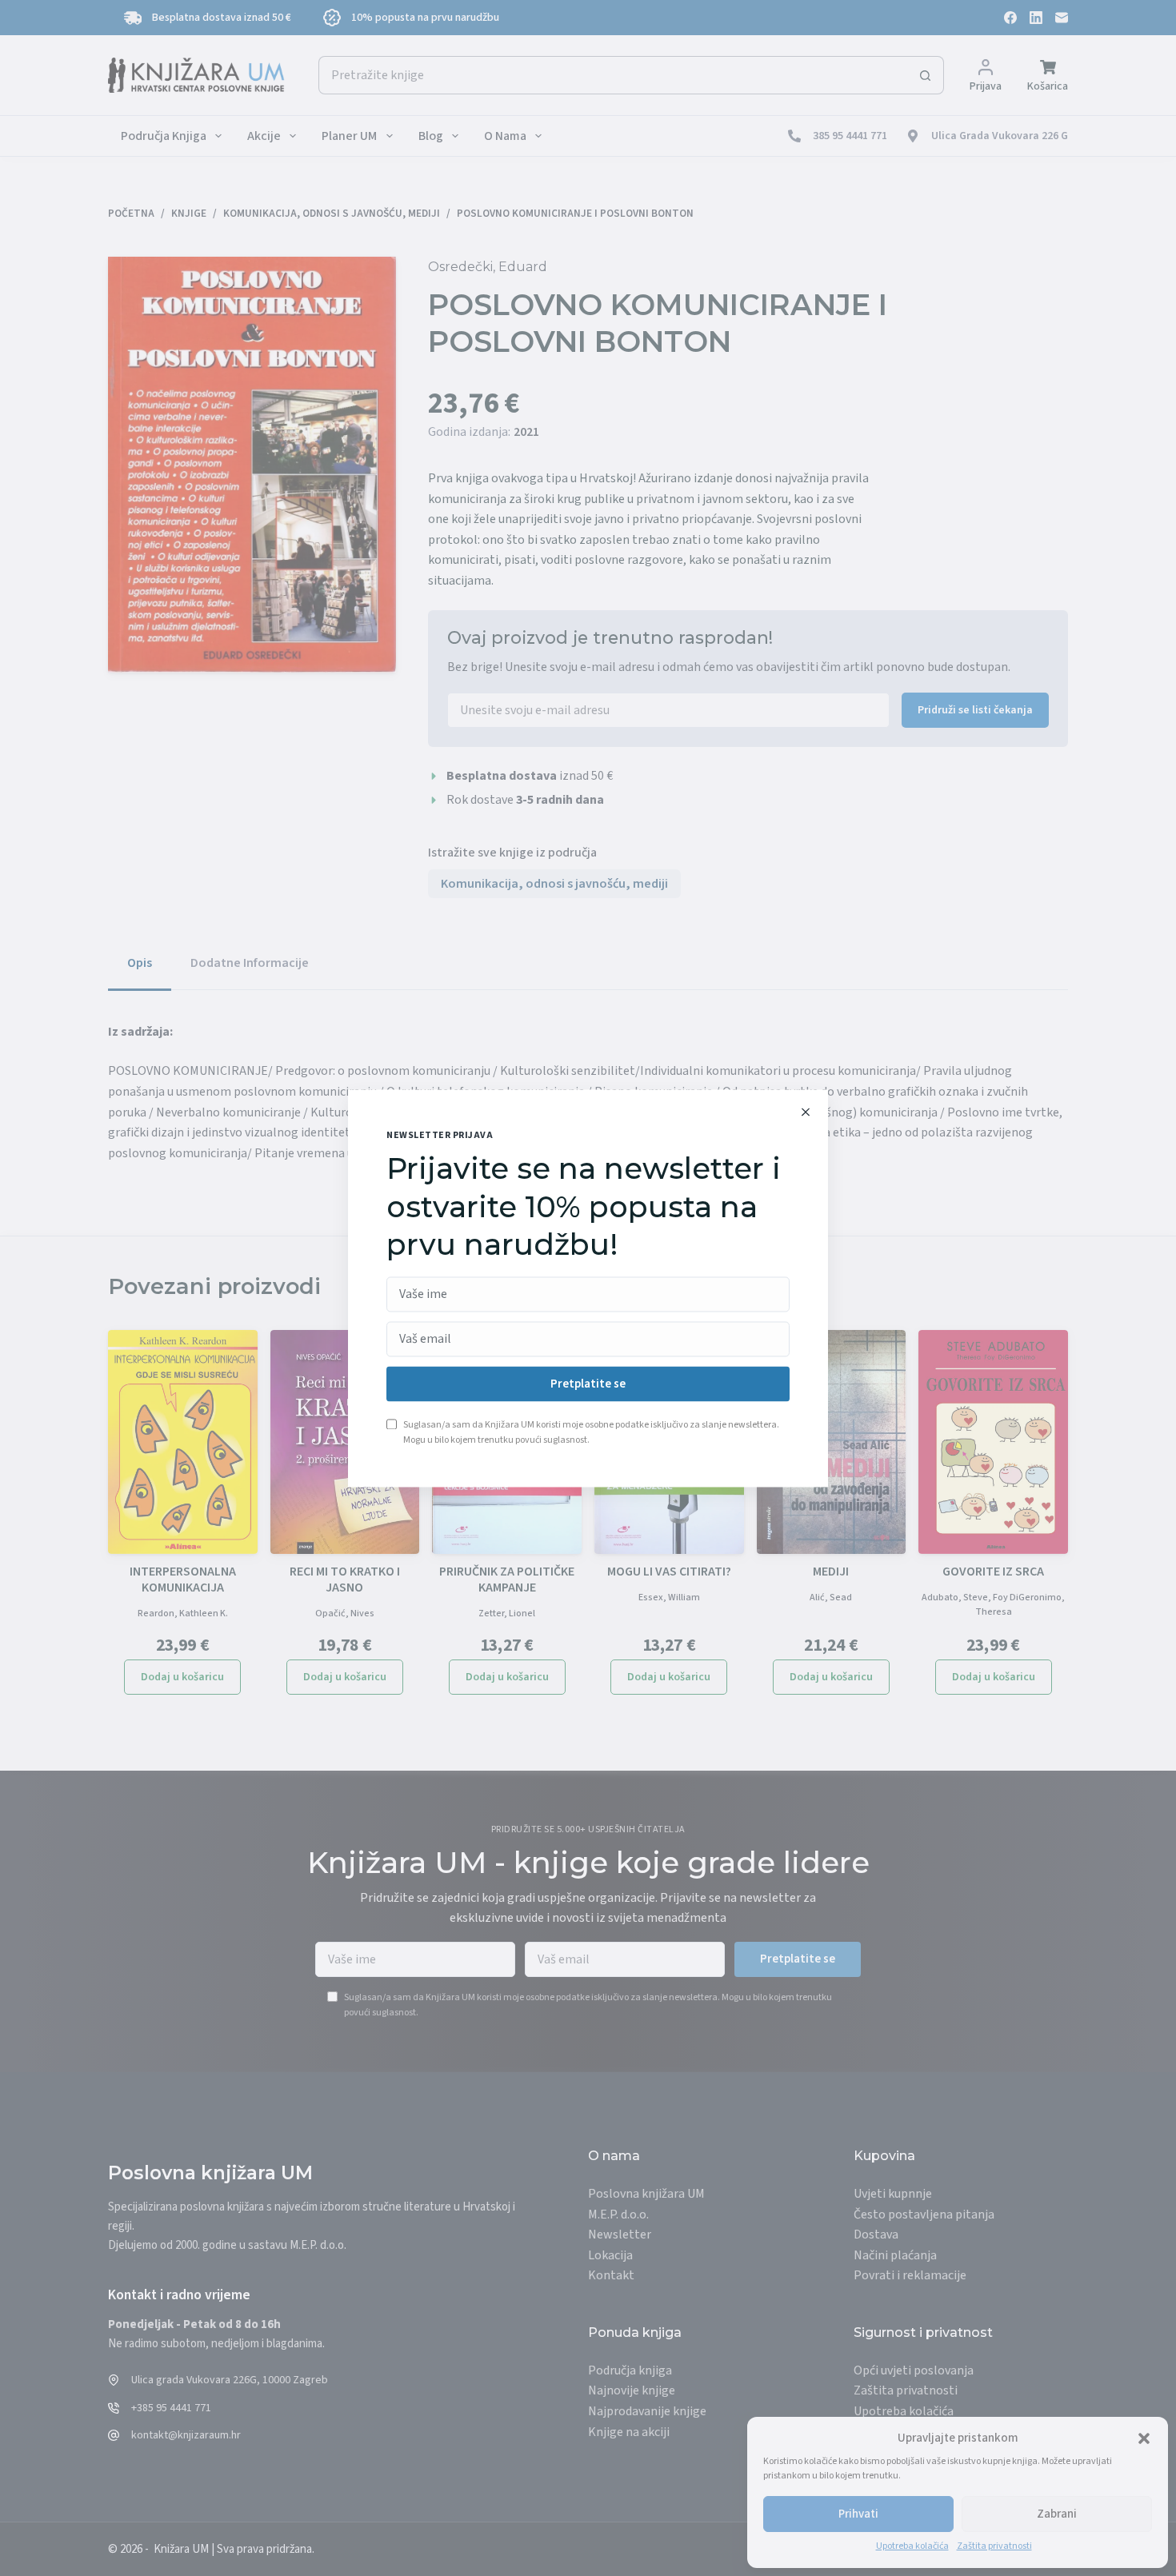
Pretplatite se (588, 1384)
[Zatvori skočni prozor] (806, 1112)
